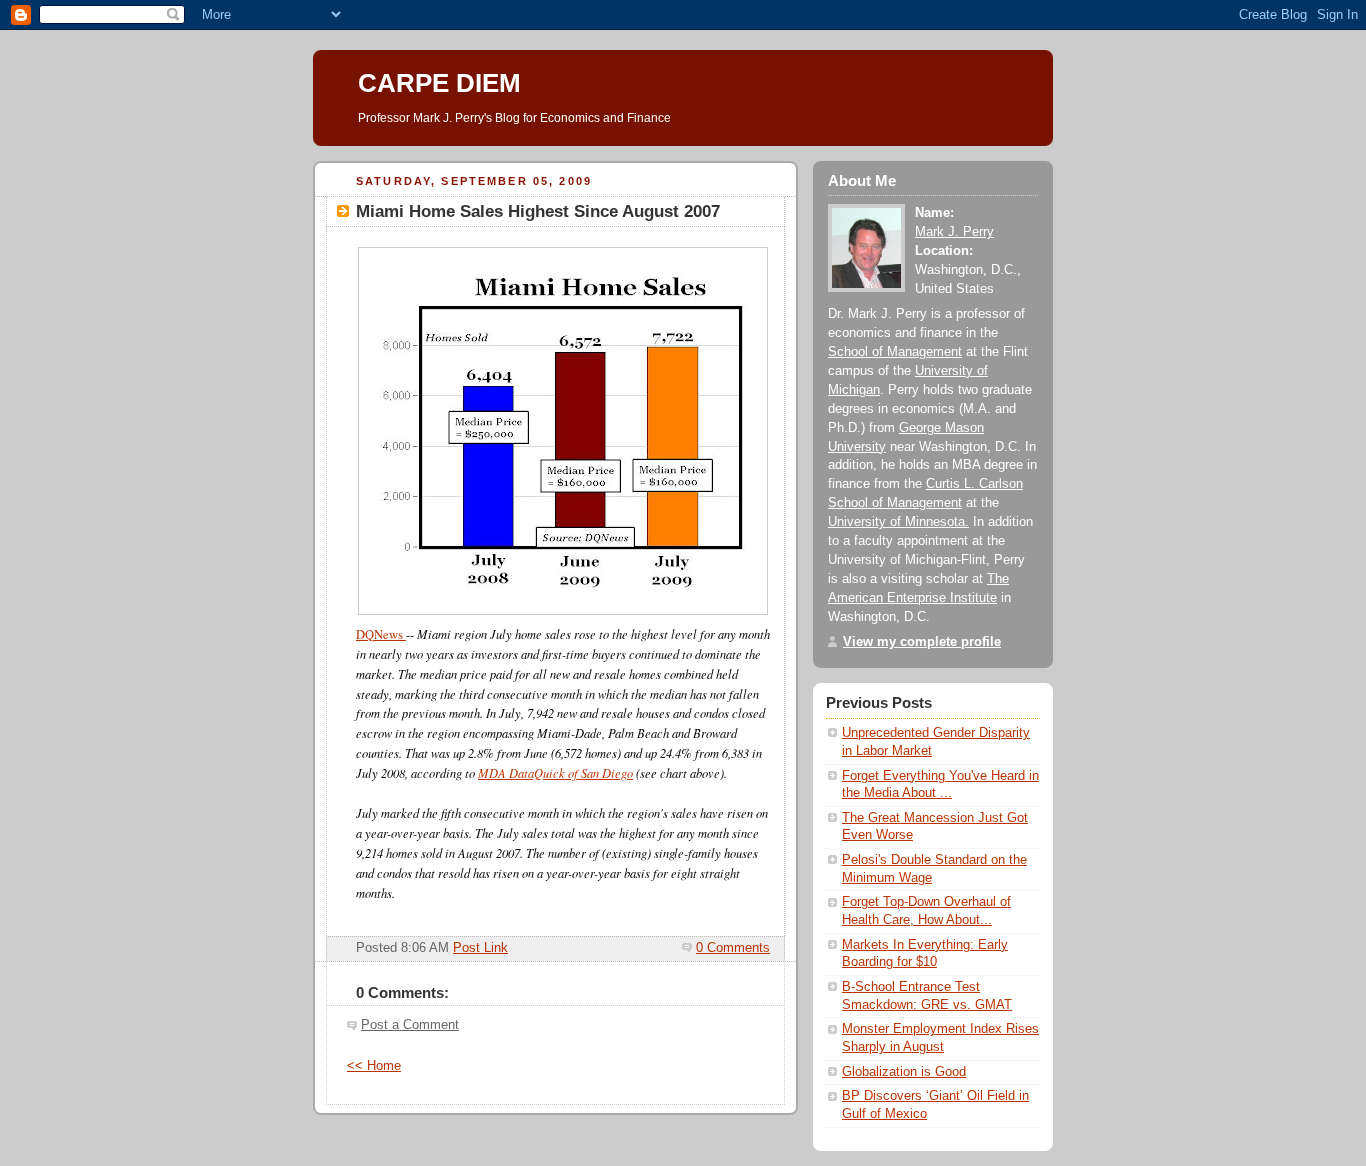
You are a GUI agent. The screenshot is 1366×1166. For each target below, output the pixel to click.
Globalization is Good (904, 1072)
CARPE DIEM (439, 83)
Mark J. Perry (954, 232)
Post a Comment (410, 1025)
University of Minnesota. (898, 522)
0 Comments (733, 948)
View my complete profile (922, 642)
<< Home (374, 1066)
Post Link (480, 948)
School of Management (895, 352)
